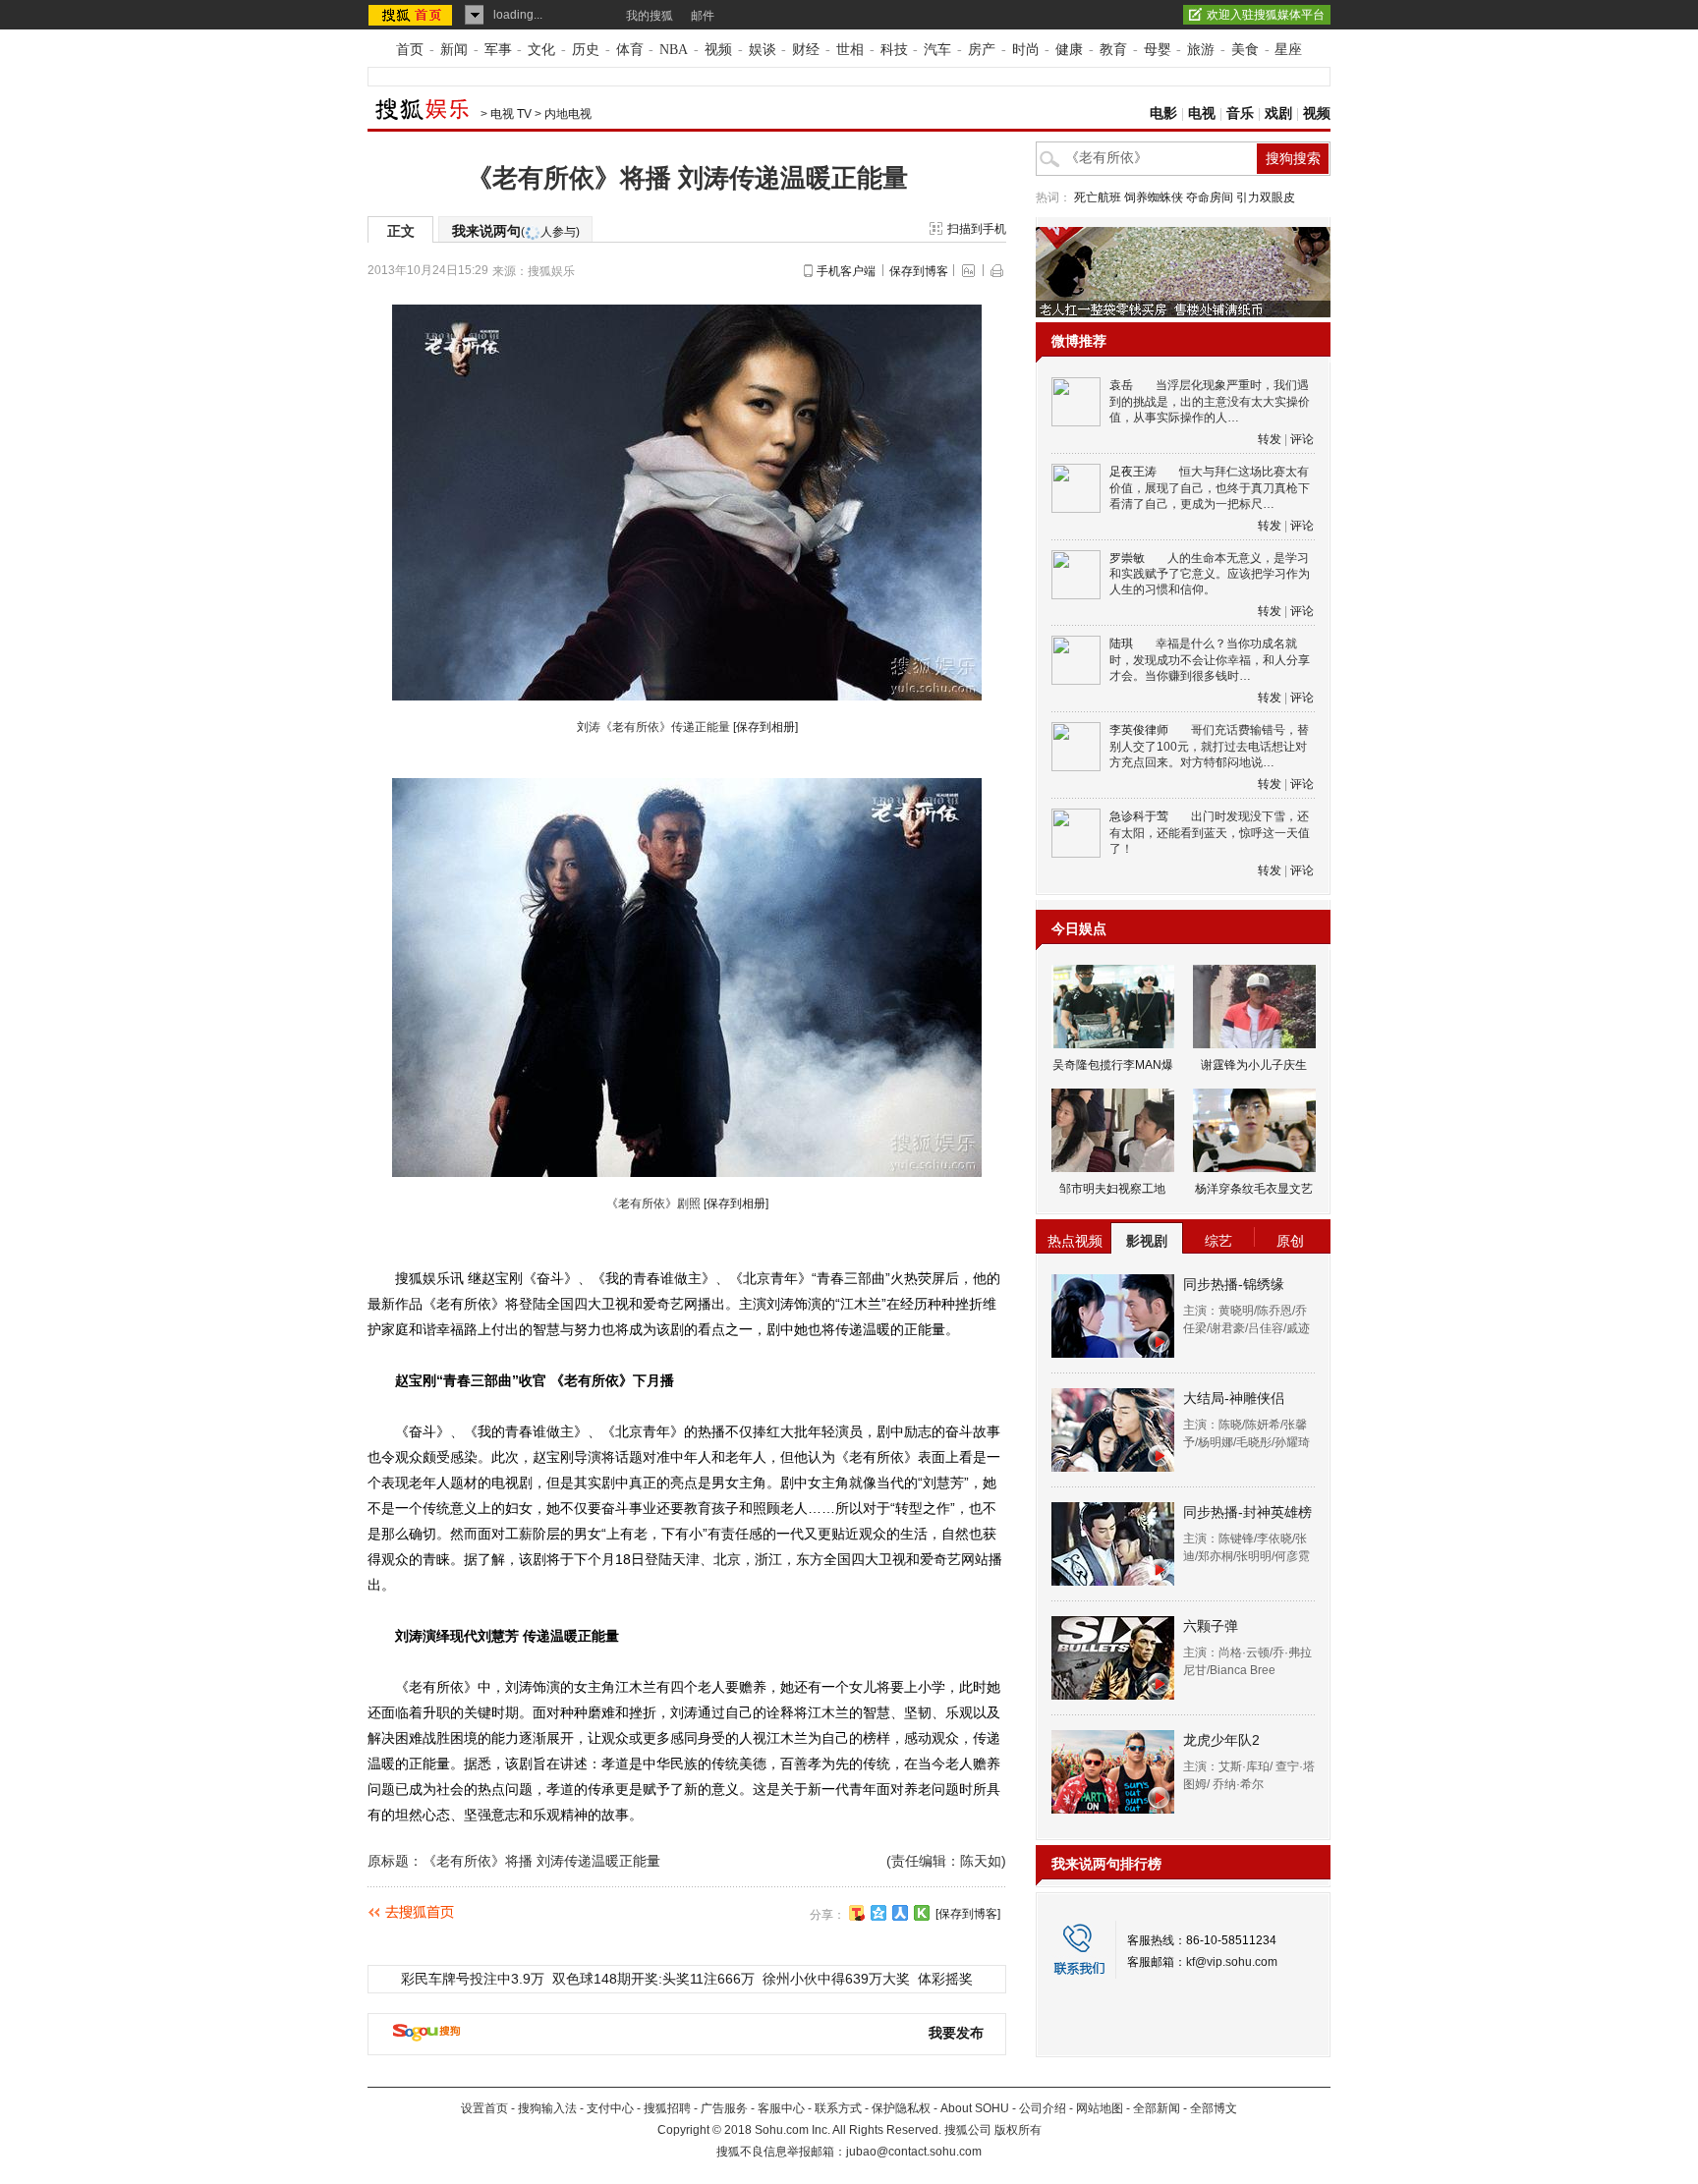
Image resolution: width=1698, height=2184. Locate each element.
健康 (1069, 50)
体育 (630, 50)
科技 (894, 50)
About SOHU (975, 2108)
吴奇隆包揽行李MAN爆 (1113, 1065)
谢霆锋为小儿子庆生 (1254, 1065)
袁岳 (1121, 385)
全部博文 (1214, 2108)
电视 (1202, 113)
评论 (1302, 439)
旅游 (1201, 50)
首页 (410, 50)
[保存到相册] (765, 727)
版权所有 (1018, 2130)
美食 (1245, 50)
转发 (1270, 439)
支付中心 (610, 2108)
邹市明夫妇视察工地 (1112, 1189)
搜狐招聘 (667, 2108)
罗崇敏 (1127, 558)
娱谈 (763, 50)
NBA (674, 50)
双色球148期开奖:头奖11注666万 (653, 1979)
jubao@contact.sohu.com (914, 2152)
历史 (586, 50)
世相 (850, 50)
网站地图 (1100, 2108)
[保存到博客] (968, 1914)
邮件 (703, 16)
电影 (1163, 113)
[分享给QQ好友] (878, 1913)
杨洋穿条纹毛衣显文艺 (1254, 1189)
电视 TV (511, 114)
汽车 (937, 50)
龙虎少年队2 (1221, 1740)
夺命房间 (1210, 197)
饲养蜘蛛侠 (1154, 197)
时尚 (1026, 50)
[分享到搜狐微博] (857, 1913)
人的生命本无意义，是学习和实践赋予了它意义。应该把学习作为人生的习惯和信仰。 (1210, 574)
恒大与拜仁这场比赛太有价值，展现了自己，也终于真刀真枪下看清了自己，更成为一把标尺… (1210, 488)
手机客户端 (846, 271)
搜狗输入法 (547, 2108)
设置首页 (484, 2108)
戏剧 (1278, 113)
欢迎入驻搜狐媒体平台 (1266, 15)
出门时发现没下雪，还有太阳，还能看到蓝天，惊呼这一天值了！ (1210, 833)
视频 (718, 50)
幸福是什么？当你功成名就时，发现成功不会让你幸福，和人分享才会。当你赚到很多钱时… (1210, 660)
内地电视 (568, 114)
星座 (1288, 50)
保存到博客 (919, 271)
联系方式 (838, 2108)
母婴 (1158, 50)
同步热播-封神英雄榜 (1247, 1512)
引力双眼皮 (1266, 197)
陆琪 (1121, 644)
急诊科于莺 (1139, 816)
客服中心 (781, 2108)
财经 (806, 50)
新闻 (454, 50)
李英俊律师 (1139, 730)
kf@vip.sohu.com (1232, 1962)
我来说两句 (516, 231)
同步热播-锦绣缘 (1234, 1284)
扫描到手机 (977, 229)
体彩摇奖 (945, 1979)
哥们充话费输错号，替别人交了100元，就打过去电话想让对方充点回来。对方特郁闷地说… (1209, 746)
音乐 (1240, 113)
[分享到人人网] (900, 1913)
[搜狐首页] (412, 15)
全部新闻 (1157, 2108)
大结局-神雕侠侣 (1234, 1398)
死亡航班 (1098, 197)
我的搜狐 (650, 16)
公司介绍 (1043, 2108)
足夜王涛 (1133, 472)
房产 (982, 50)
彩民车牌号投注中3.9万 (473, 1979)
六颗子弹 (1211, 1626)
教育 (1113, 50)
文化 (541, 50)
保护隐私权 (901, 2108)
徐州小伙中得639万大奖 (836, 1979)
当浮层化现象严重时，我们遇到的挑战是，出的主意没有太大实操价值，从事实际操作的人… (1210, 401)
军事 (498, 50)
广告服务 (724, 2108)
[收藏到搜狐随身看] (922, 1913)
